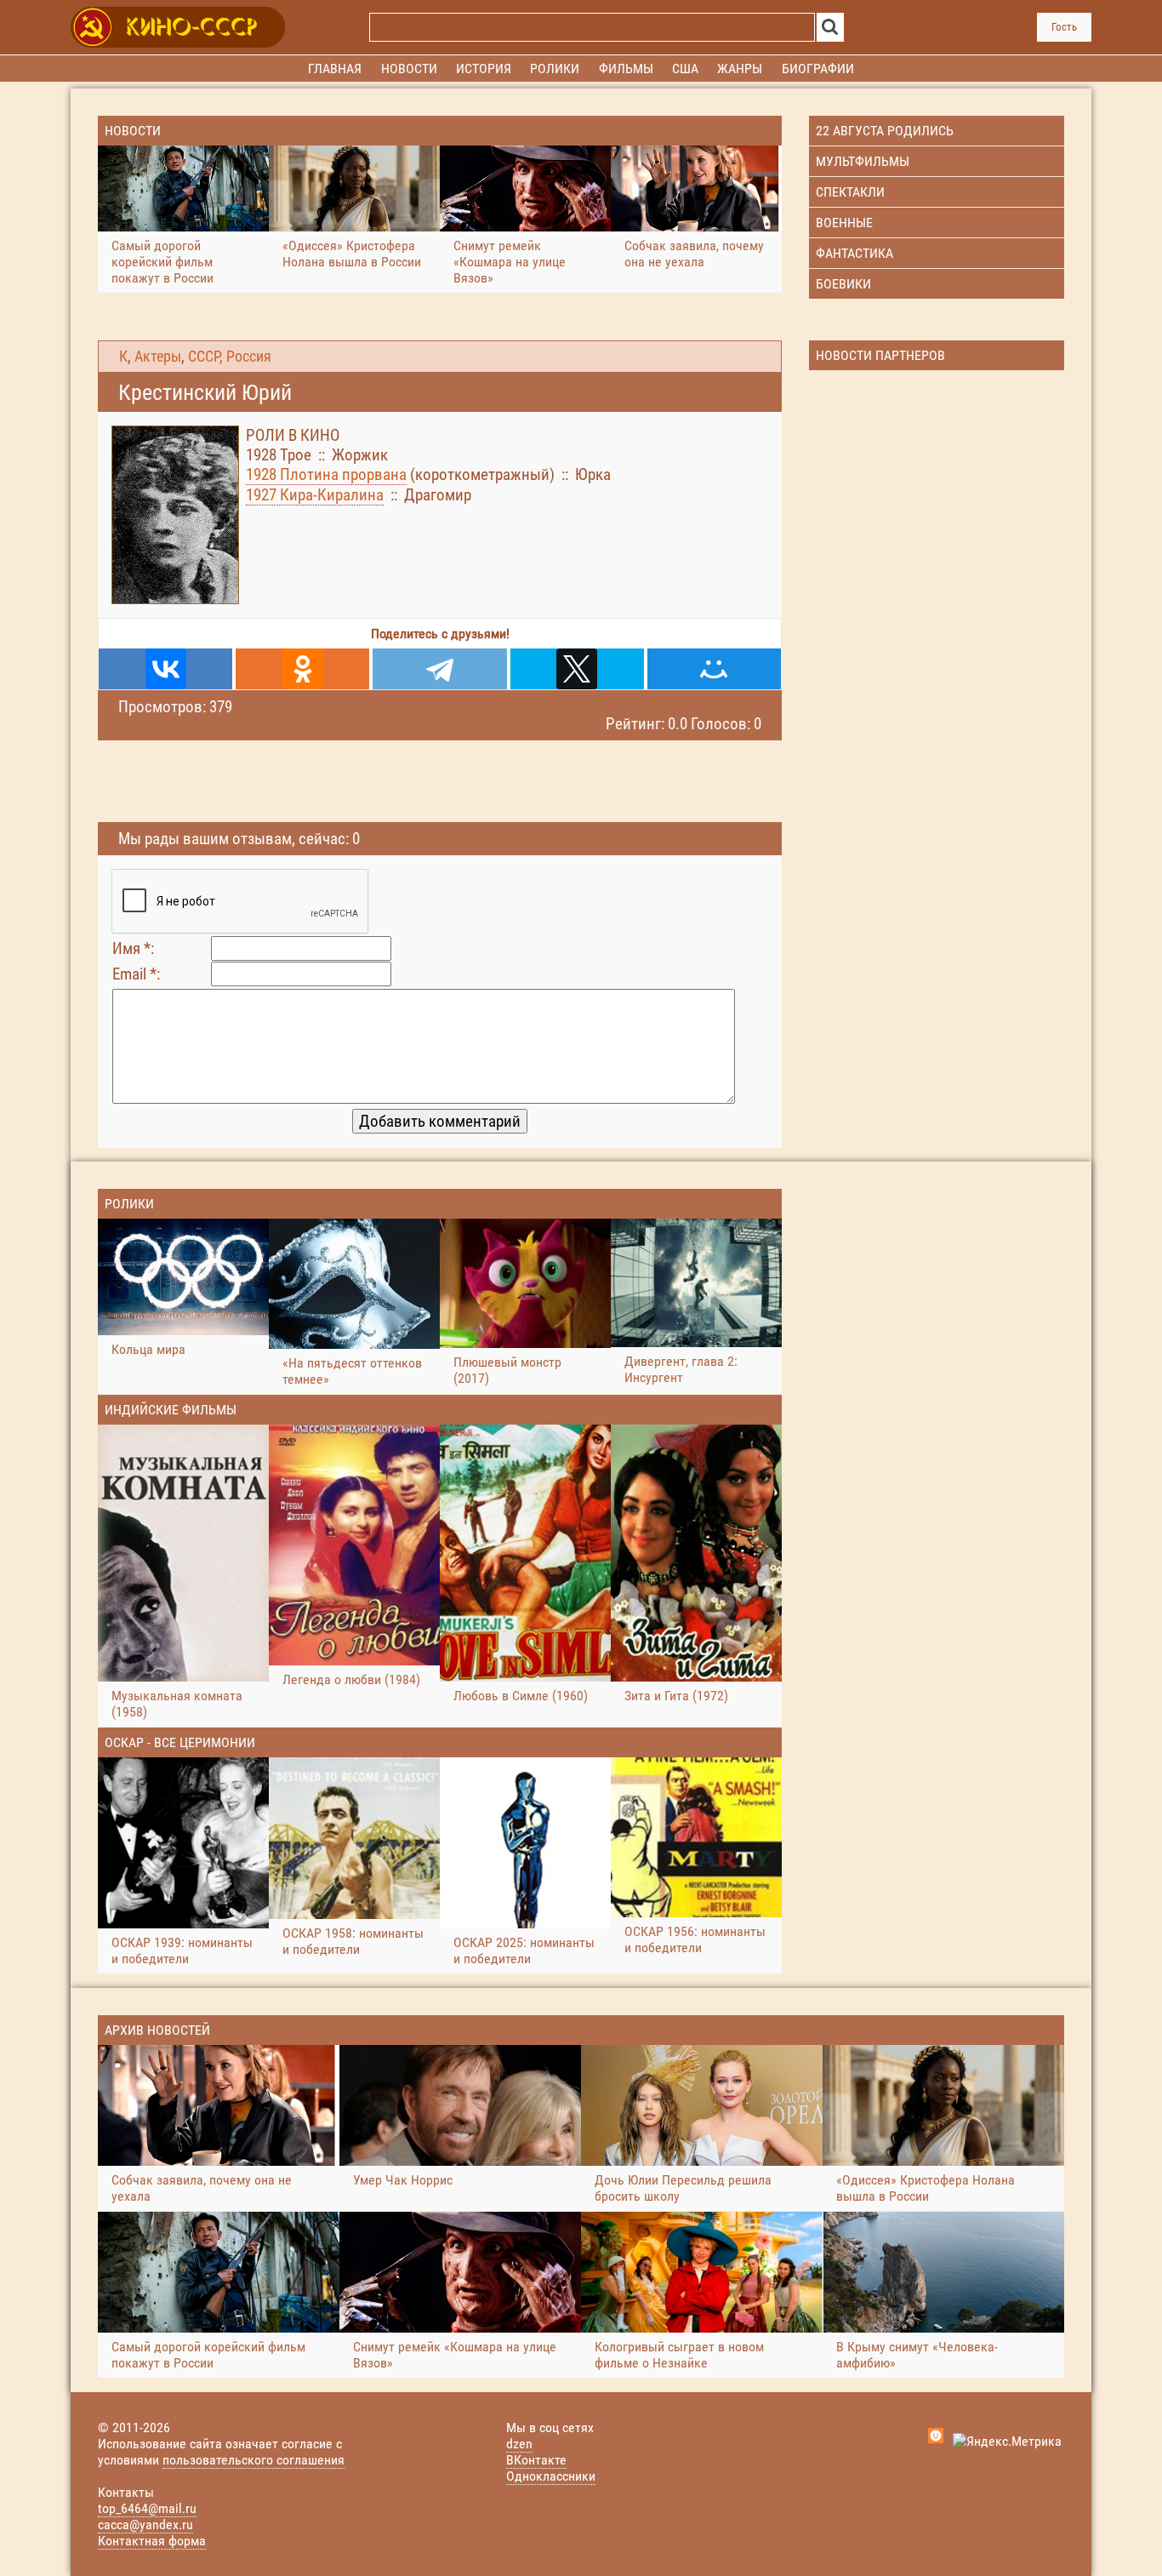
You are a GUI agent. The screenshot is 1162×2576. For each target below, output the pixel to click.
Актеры (158, 357)
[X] (577, 669)
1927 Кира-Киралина (315, 495)
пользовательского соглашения (253, 2460)
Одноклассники (551, 2476)
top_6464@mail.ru (147, 2508)
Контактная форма (152, 2541)
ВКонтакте (536, 2460)
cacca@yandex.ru (145, 2525)
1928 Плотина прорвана (326, 474)
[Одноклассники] (302, 669)
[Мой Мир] (714, 669)
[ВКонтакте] (165, 669)
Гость (1064, 27)
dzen (519, 2444)
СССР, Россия (230, 357)
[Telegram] (439, 669)
